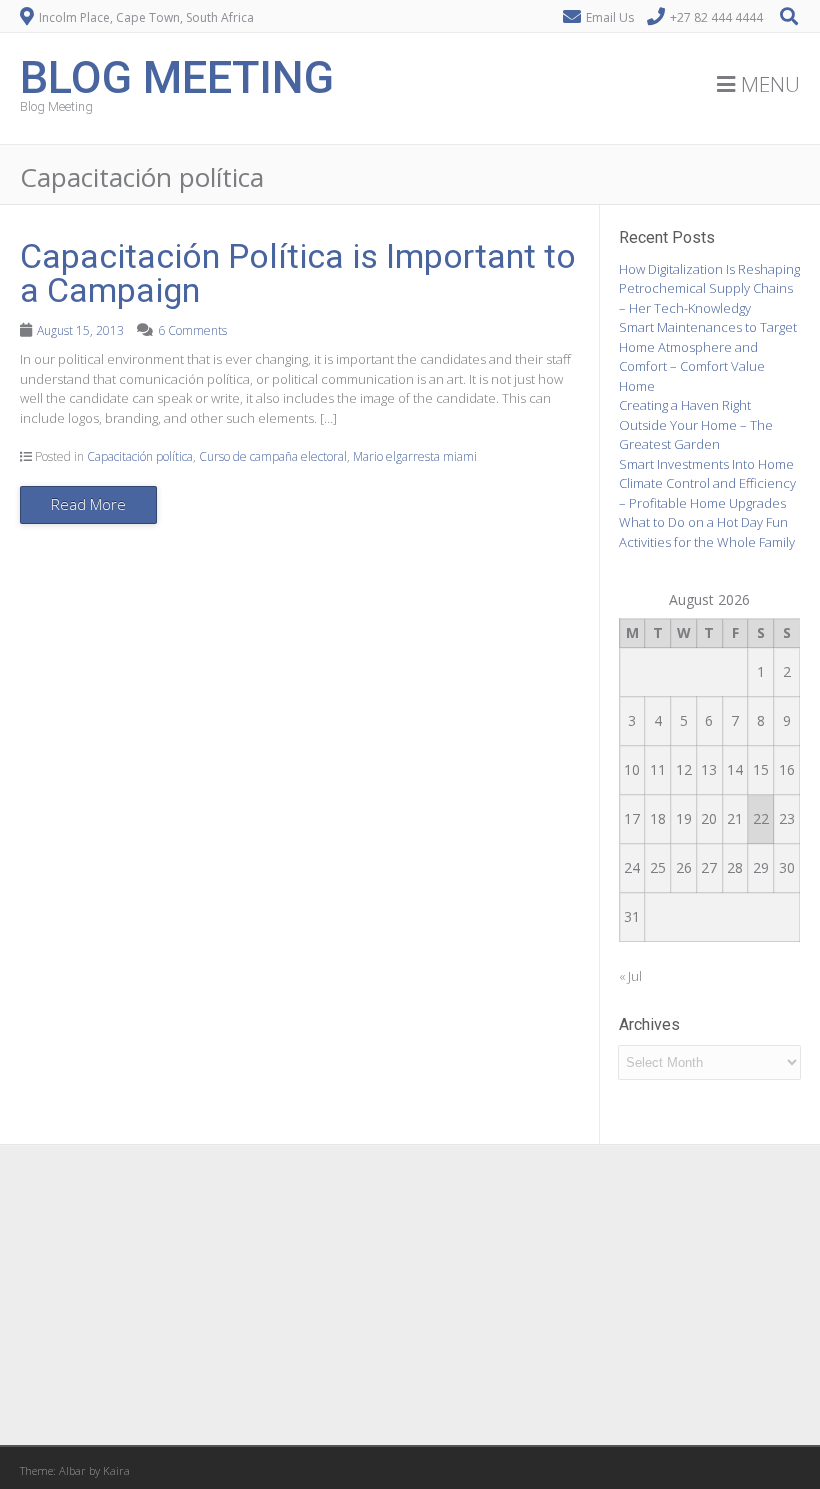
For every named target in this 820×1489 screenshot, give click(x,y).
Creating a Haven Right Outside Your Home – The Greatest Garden (696, 424)
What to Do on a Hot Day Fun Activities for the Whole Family (707, 532)
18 (658, 818)
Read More (88, 504)
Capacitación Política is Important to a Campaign (298, 273)
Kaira (116, 1470)
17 (632, 818)
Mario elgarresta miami (415, 456)
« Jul (630, 976)
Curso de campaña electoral (273, 456)
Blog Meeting (177, 75)
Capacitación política (140, 456)
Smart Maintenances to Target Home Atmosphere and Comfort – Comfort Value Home (708, 356)
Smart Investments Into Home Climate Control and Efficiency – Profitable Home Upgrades (707, 483)
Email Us (610, 17)
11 (658, 769)
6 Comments (192, 330)
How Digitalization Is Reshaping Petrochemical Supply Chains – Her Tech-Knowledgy (709, 288)
